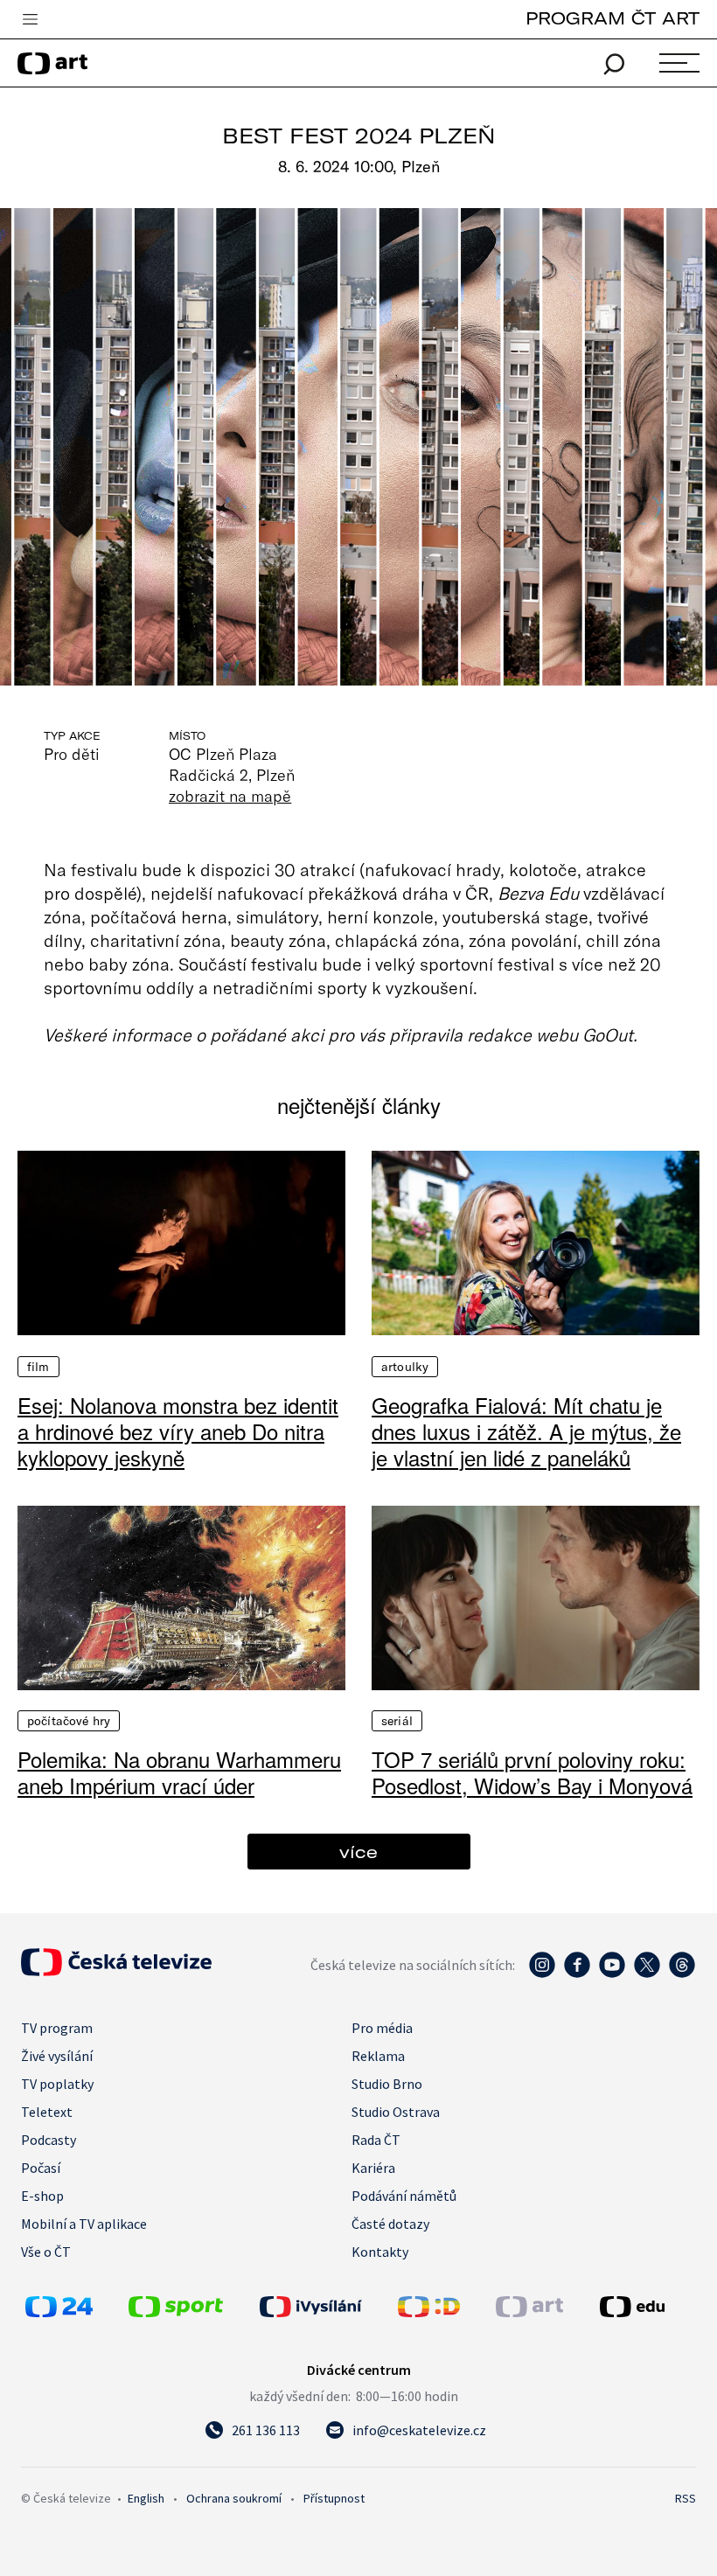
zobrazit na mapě (230, 796)
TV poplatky (57, 2084)
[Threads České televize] (682, 1974)
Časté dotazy (390, 2224)
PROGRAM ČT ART (613, 18)
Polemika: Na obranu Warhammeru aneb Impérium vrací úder (179, 1772)
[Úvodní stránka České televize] (116, 1971)
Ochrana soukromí (234, 2498)
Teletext (47, 2112)
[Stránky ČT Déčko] (429, 2312)
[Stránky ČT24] (59, 2312)
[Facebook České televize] (577, 1974)
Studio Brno (387, 2084)
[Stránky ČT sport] (176, 2312)
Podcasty (49, 2140)
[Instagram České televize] (542, 1974)
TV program (57, 2028)
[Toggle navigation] (30, 20)
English (146, 2498)
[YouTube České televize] (612, 1974)
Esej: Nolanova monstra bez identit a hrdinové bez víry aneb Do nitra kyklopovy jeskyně (178, 1431)
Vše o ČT (46, 2252)
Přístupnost (334, 2498)
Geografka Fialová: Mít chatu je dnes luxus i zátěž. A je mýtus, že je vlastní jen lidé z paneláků (526, 1431)
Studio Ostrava (396, 2112)
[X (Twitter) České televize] (647, 1974)
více (358, 1852)
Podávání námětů (404, 2196)
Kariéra (373, 2168)
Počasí (41, 2168)
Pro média (382, 2028)
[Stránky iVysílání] (324, 2307)
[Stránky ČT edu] (646, 2307)
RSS (686, 2498)
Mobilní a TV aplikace (84, 2224)
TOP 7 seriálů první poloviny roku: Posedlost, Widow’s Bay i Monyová (532, 1772)
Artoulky (405, 1367)
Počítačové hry (69, 1721)
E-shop (42, 2196)
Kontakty (380, 2252)
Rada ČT (376, 2140)
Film (38, 1367)
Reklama (378, 2056)
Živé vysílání (57, 2056)
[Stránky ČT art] (529, 2312)
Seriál (397, 1721)
